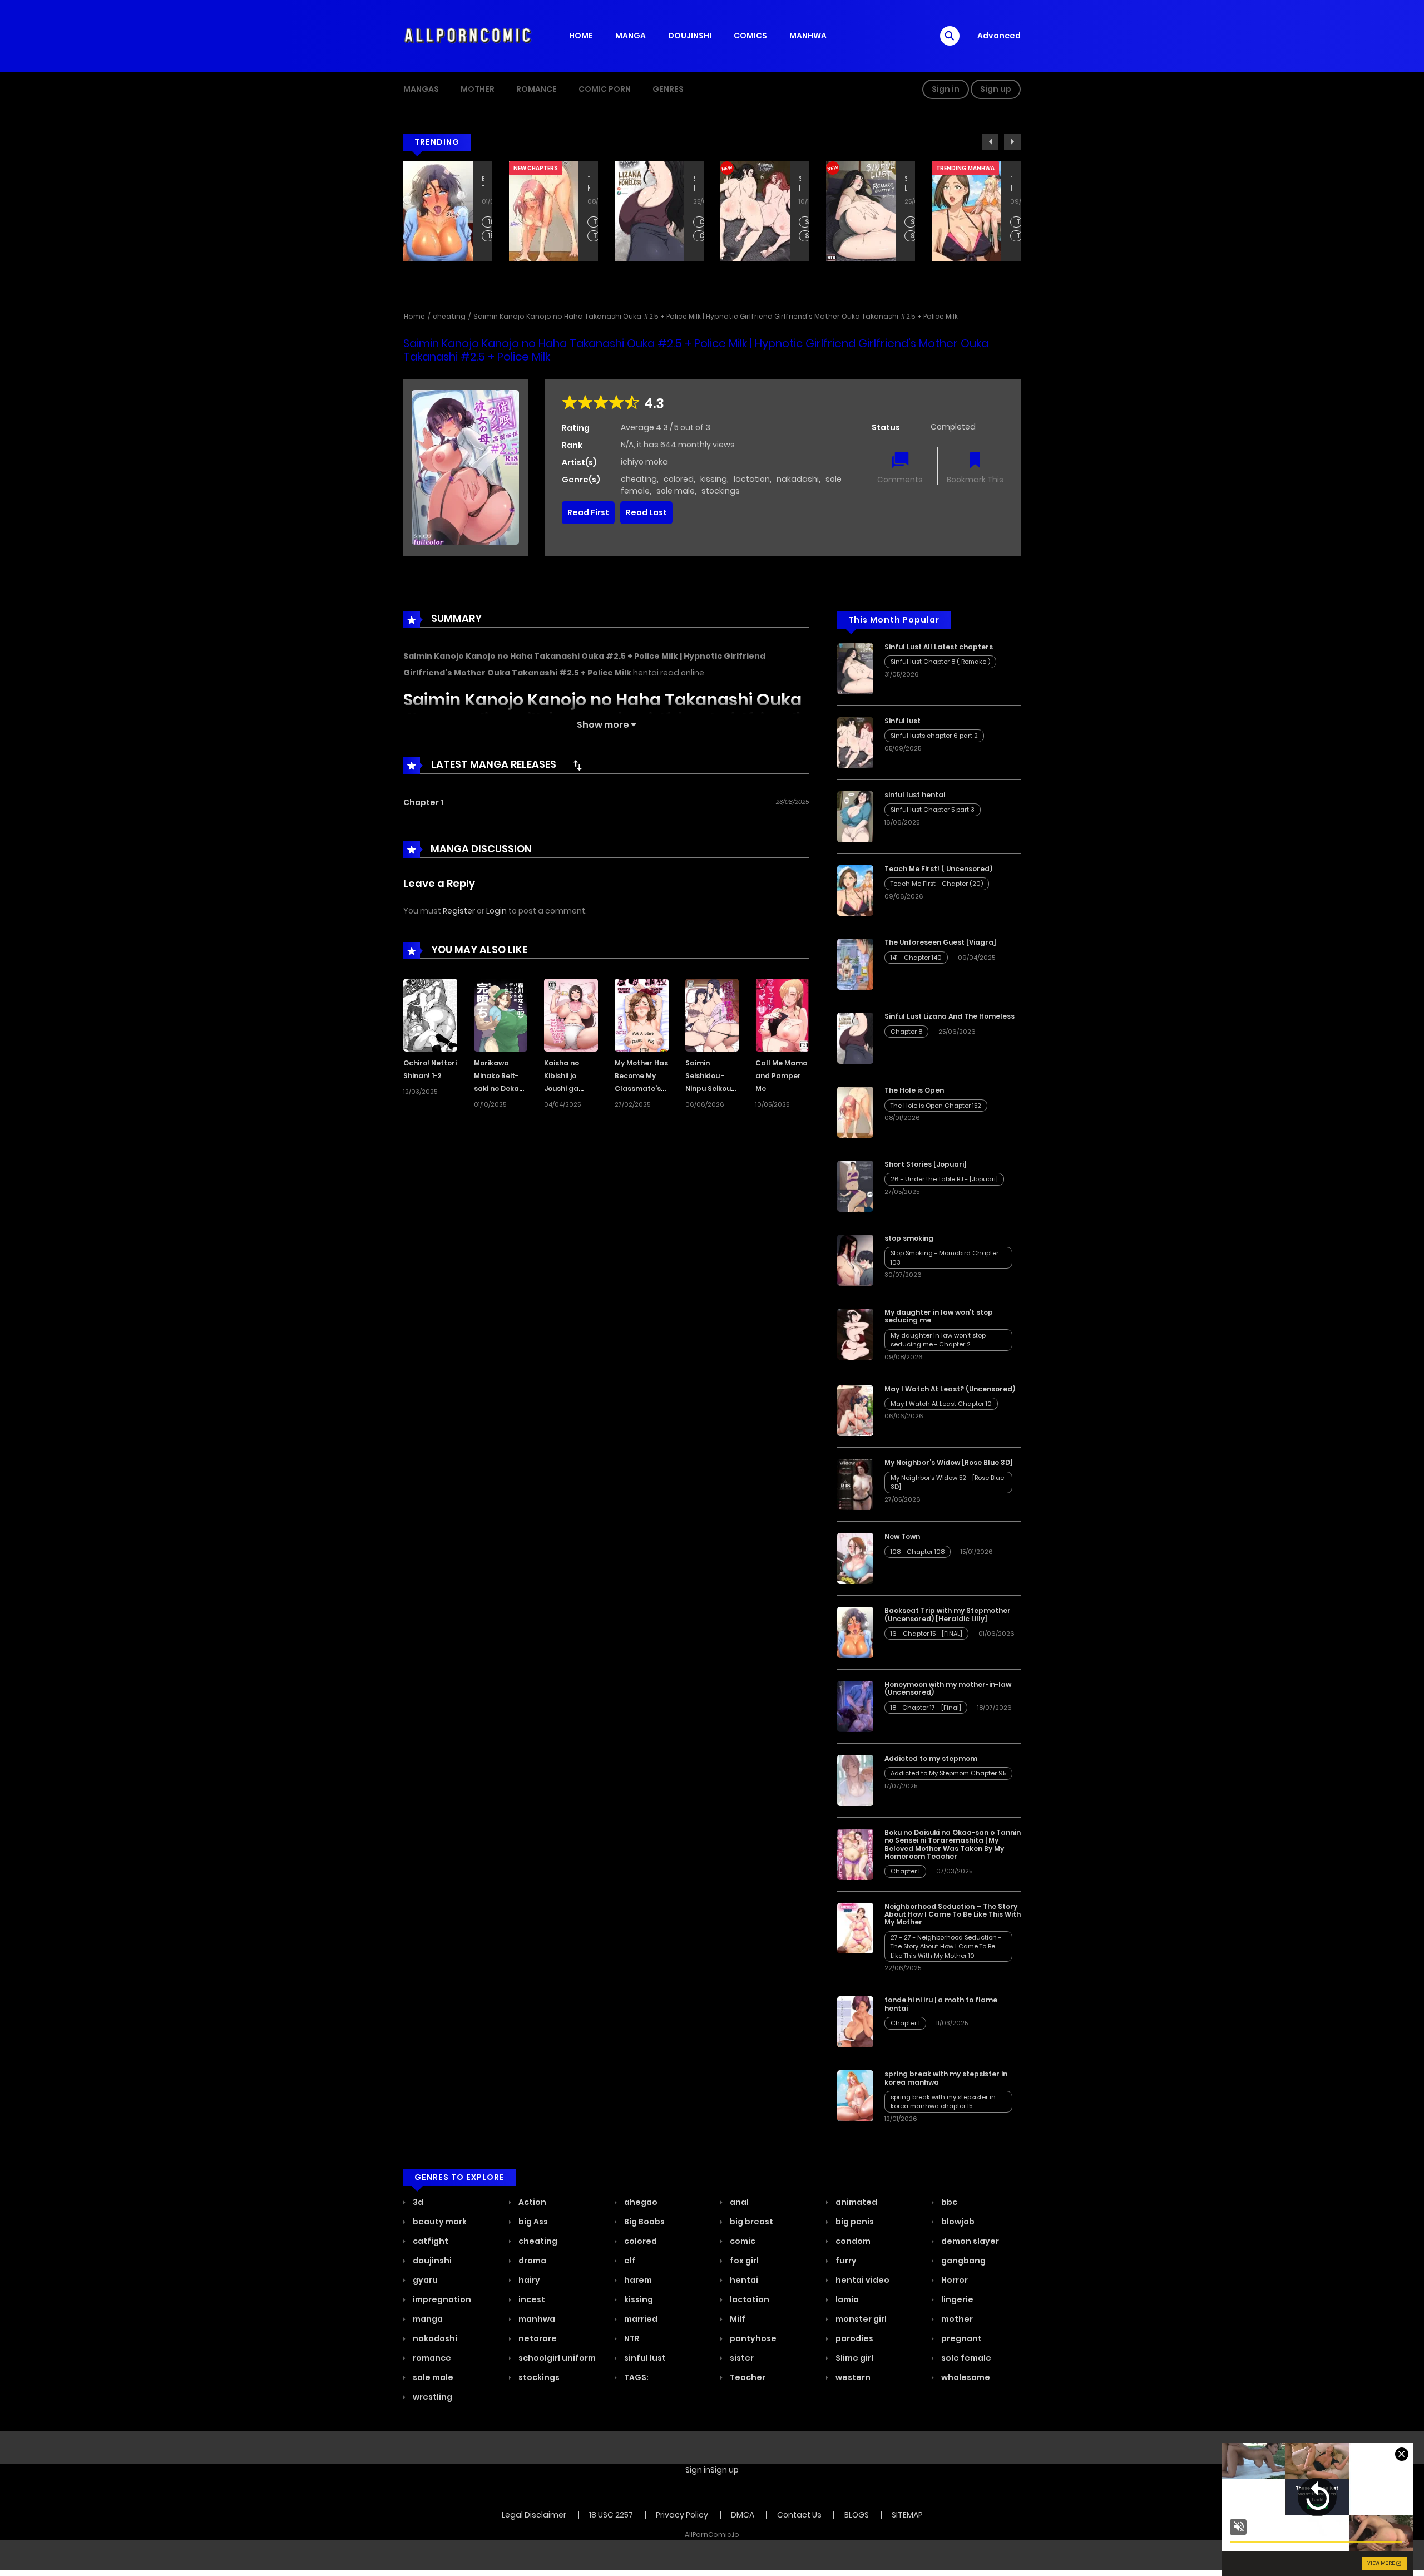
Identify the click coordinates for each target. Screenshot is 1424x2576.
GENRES (668, 89)
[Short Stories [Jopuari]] (855, 1186)
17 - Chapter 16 (1019, 236)
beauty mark (439, 2222)
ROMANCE (537, 89)
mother (956, 2319)
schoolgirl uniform (556, 2358)
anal (738, 2202)
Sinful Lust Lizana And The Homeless (589, 184)
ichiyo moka (644, 462)
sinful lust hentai (915, 795)
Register (459, 911)
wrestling (432, 2397)
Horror (954, 2280)
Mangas (421, 89)
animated (856, 2202)
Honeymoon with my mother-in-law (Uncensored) (1011, 184)
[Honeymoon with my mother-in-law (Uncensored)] (855, 1706)
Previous (990, 142)
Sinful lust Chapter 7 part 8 (808, 236)
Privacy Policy (682, 2515)
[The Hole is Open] (855, 1112)
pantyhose (752, 2338)
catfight (430, 2241)
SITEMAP (907, 2515)
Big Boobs (644, 2222)
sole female (965, 2358)
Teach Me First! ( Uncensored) (906, 184)
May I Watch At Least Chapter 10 (941, 1404)
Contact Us (799, 2515)
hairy (528, 2280)
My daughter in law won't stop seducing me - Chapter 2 (938, 1340)
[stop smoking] (855, 1260)
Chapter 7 (597, 236)
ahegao (640, 2202)
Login (496, 911)
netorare (537, 2338)
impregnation (441, 2299)
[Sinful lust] (855, 742)
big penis (854, 2222)
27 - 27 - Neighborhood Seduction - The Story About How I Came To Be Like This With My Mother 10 (946, 1946)
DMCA (743, 2515)
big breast (751, 2222)
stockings (721, 491)
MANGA (631, 36)
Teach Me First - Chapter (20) (914, 222)
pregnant (961, 2338)
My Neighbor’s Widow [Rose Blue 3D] (949, 1462)
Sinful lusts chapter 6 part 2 (702, 222)
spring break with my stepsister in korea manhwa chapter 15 (943, 2102)
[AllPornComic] (468, 36)
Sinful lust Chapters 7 (702, 236)
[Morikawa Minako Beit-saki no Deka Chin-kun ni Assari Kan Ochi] (501, 1014)
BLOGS (857, 2515)
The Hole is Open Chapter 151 (491, 236)
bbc (948, 2202)
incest (531, 2299)
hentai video (862, 2280)
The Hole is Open (483, 184)
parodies (854, 2338)
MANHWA (808, 36)
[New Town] (855, 1558)
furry (845, 2261)
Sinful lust (694, 184)
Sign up (996, 89)
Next (1012, 142)
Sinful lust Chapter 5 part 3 (933, 810)
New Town (902, 1536)
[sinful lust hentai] (855, 816)
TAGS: (636, 2377)
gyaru (424, 2280)
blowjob (957, 2222)
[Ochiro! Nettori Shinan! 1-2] (430, 1014)
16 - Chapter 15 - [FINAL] (926, 1634)
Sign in (946, 89)
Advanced (999, 36)
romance (431, 2358)
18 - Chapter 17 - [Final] (1019, 222)
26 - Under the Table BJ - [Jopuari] (944, 1179)
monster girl (860, 2319)
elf (629, 2261)
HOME (581, 36)
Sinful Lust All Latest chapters (800, 184)
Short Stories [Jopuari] (926, 1164)
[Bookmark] (975, 461)
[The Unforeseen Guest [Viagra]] (855, 964)
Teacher (747, 2377)
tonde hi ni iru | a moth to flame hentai (941, 2004)
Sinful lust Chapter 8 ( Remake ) (808, 222)
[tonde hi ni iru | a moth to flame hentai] (855, 2021)
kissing (714, 479)
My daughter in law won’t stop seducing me (939, 1316)
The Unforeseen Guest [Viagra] (940, 942)
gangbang (963, 2261)
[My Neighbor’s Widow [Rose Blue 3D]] (855, 1484)
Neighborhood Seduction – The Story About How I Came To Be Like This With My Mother (953, 1914)
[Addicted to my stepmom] (855, 1780)
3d (417, 2202)
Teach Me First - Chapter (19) (914, 236)
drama (531, 2261)
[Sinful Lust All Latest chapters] (855, 668)
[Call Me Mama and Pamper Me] (782, 1014)
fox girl (743, 2261)
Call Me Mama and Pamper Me (782, 1076)
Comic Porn (605, 89)
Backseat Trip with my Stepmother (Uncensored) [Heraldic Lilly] (948, 1614)
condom (852, 2241)
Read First (588, 512)
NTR (631, 2338)
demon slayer (969, 2241)
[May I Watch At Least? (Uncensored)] (855, 1410)
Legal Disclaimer (534, 2515)
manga (427, 2319)
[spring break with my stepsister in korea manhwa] (855, 2095)
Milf (737, 2319)
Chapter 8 (597, 222)
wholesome (965, 2377)
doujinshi (431, 2261)
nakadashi (798, 479)
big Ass (532, 2222)
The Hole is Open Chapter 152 (491, 222)
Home (414, 316)
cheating (449, 316)
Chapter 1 (423, 802)
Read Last (646, 512)
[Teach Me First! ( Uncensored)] (855, 890)
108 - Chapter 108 (918, 1552)
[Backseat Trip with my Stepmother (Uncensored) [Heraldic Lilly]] (855, 1632)
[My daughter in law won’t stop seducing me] (855, 1334)
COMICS (750, 36)
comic (742, 2241)
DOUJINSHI (690, 36)
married (640, 2319)
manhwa (536, 2319)
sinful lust (644, 2358)
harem (637, 2280)
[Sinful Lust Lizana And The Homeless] (855, 1038)
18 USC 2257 (611, 2515)
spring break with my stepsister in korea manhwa (946, 2078)
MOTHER (478, 89)
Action (531, 2202)
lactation (752, 479)
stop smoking (909, 1238)
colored (679, 479)
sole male (676, 491)
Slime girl (854, 2358)
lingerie (956, 2299)
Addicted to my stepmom (931, 1758)
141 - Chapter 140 (916, 958)
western (852, 2377)
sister (741, 2358)
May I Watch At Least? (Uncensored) (950, 1389)
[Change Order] (577, 765)
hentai (743, 2280)
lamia (846, 2299)
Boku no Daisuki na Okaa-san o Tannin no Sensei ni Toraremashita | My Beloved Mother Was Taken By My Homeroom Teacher (953, 1844)
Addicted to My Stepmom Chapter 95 (948, 1773)
